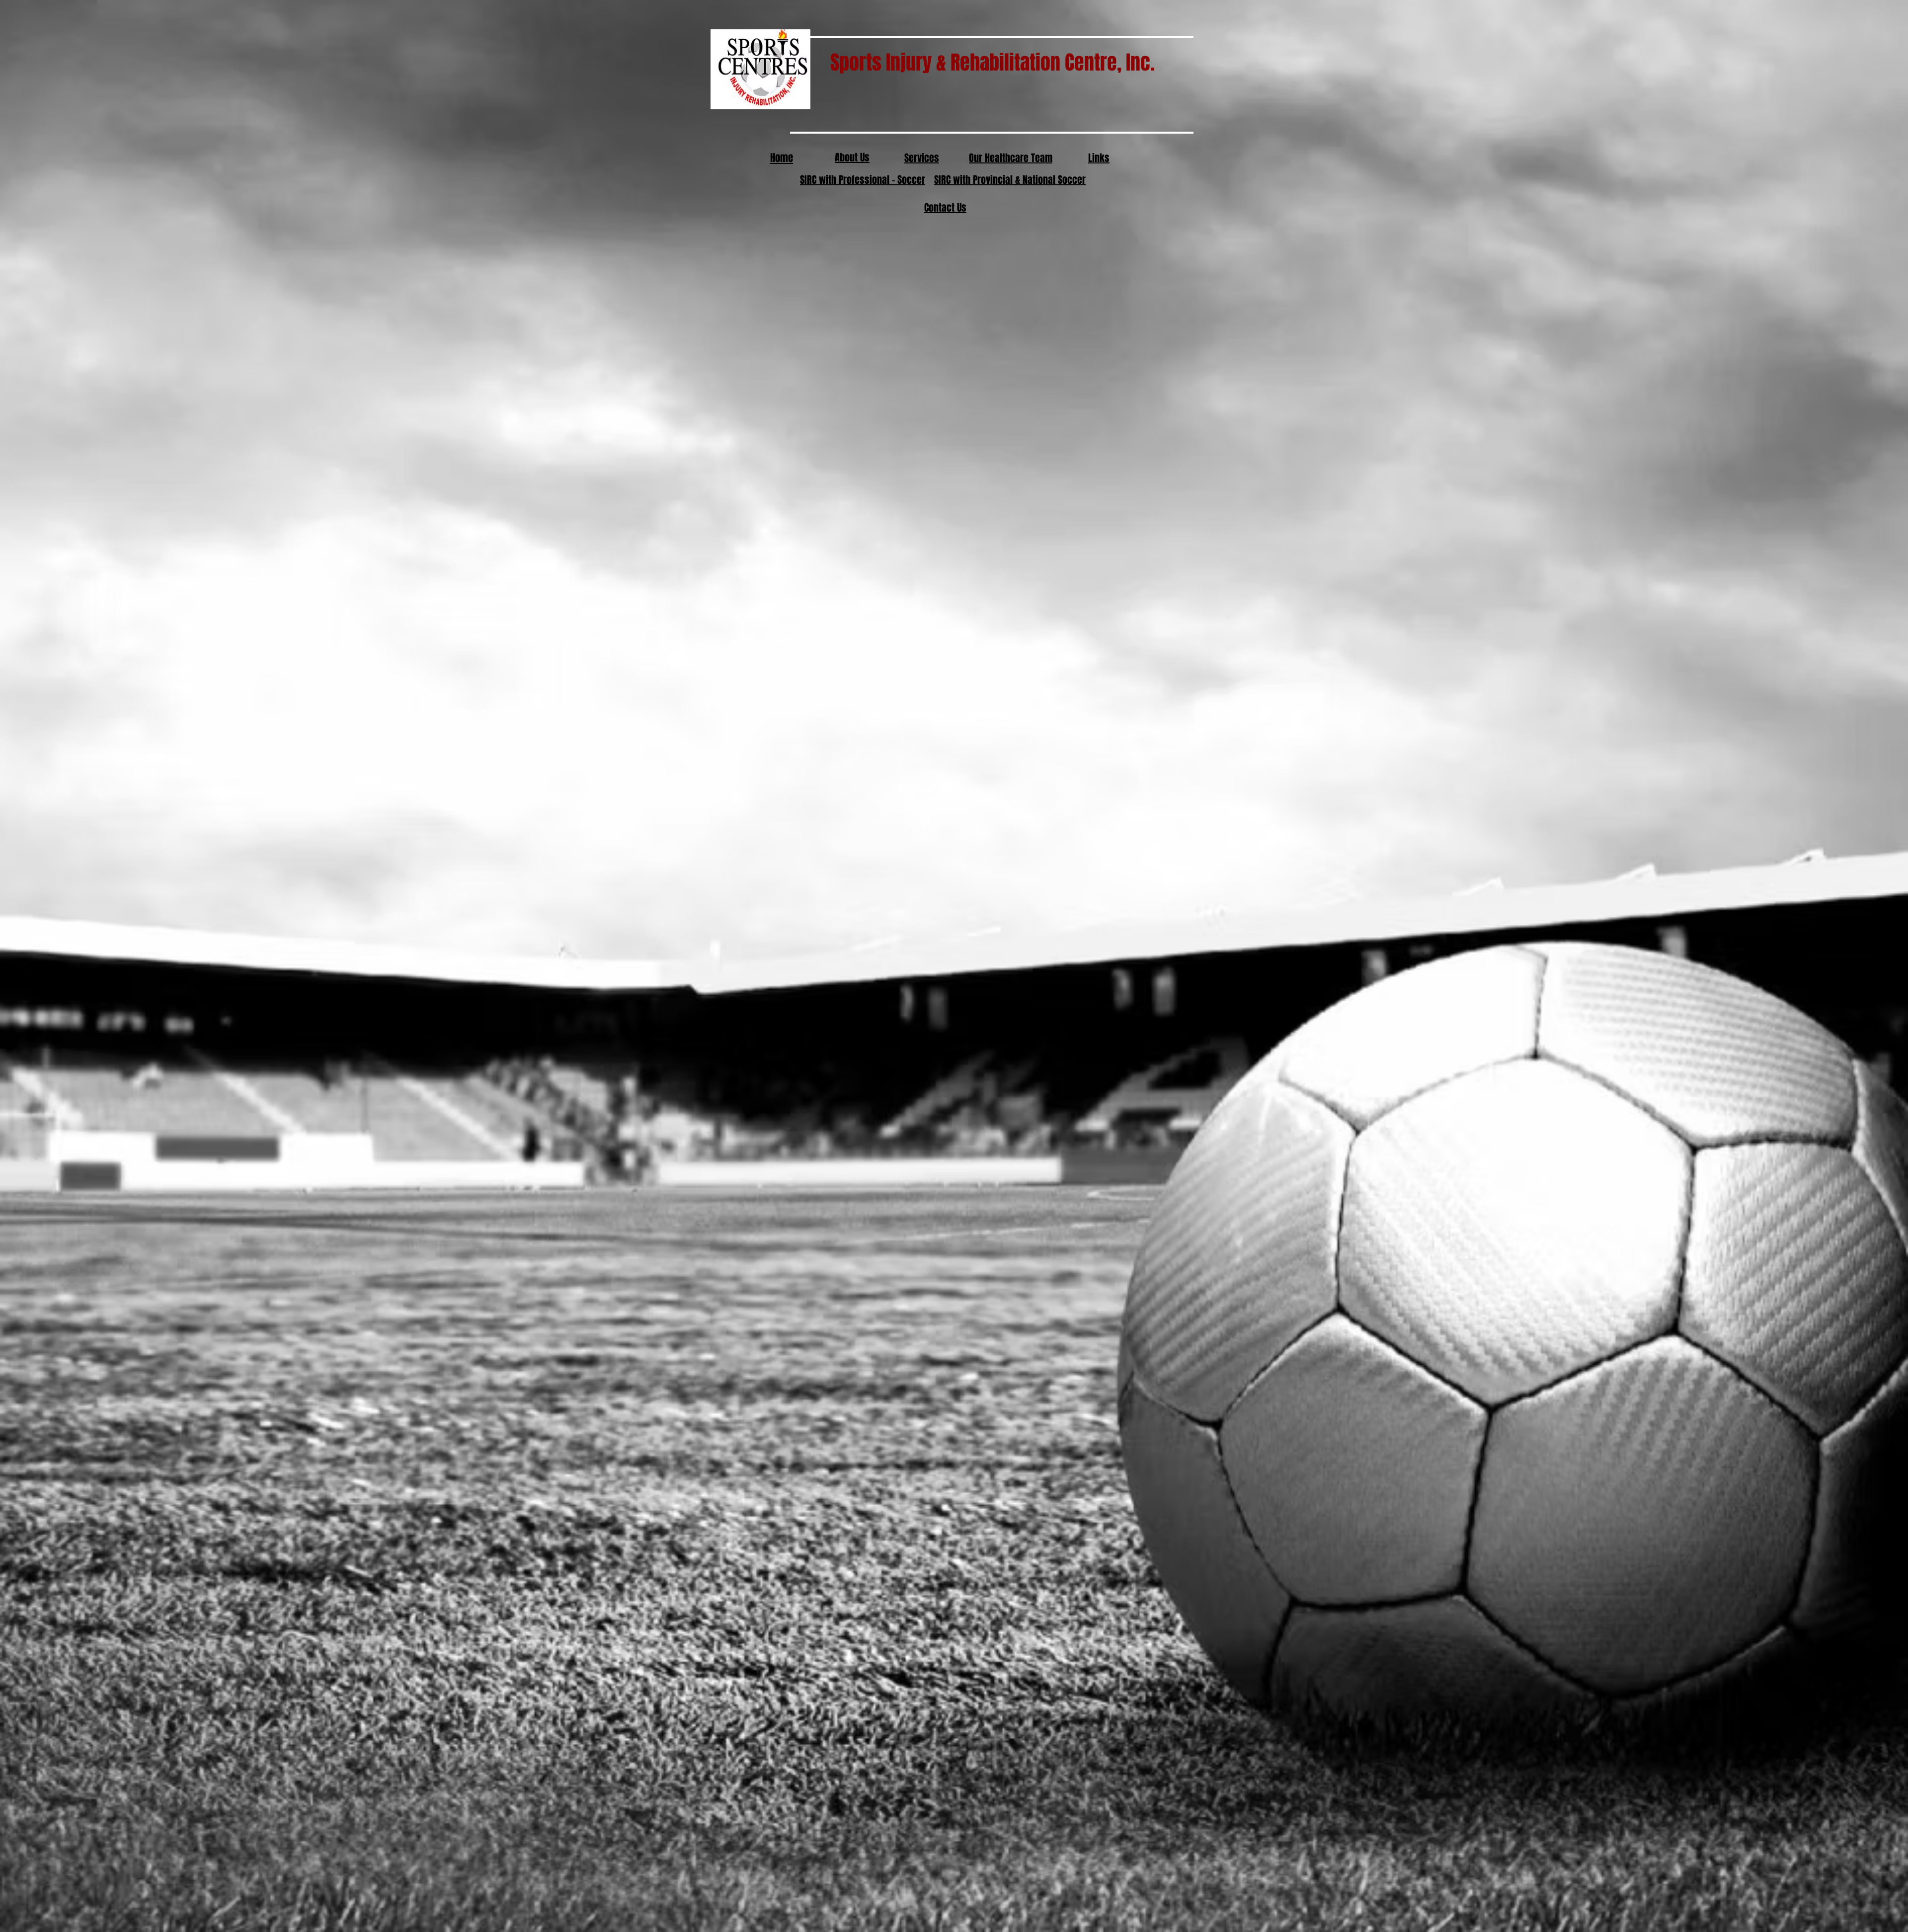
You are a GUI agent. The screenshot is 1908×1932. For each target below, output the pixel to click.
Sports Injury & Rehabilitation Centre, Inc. (972, 62)
